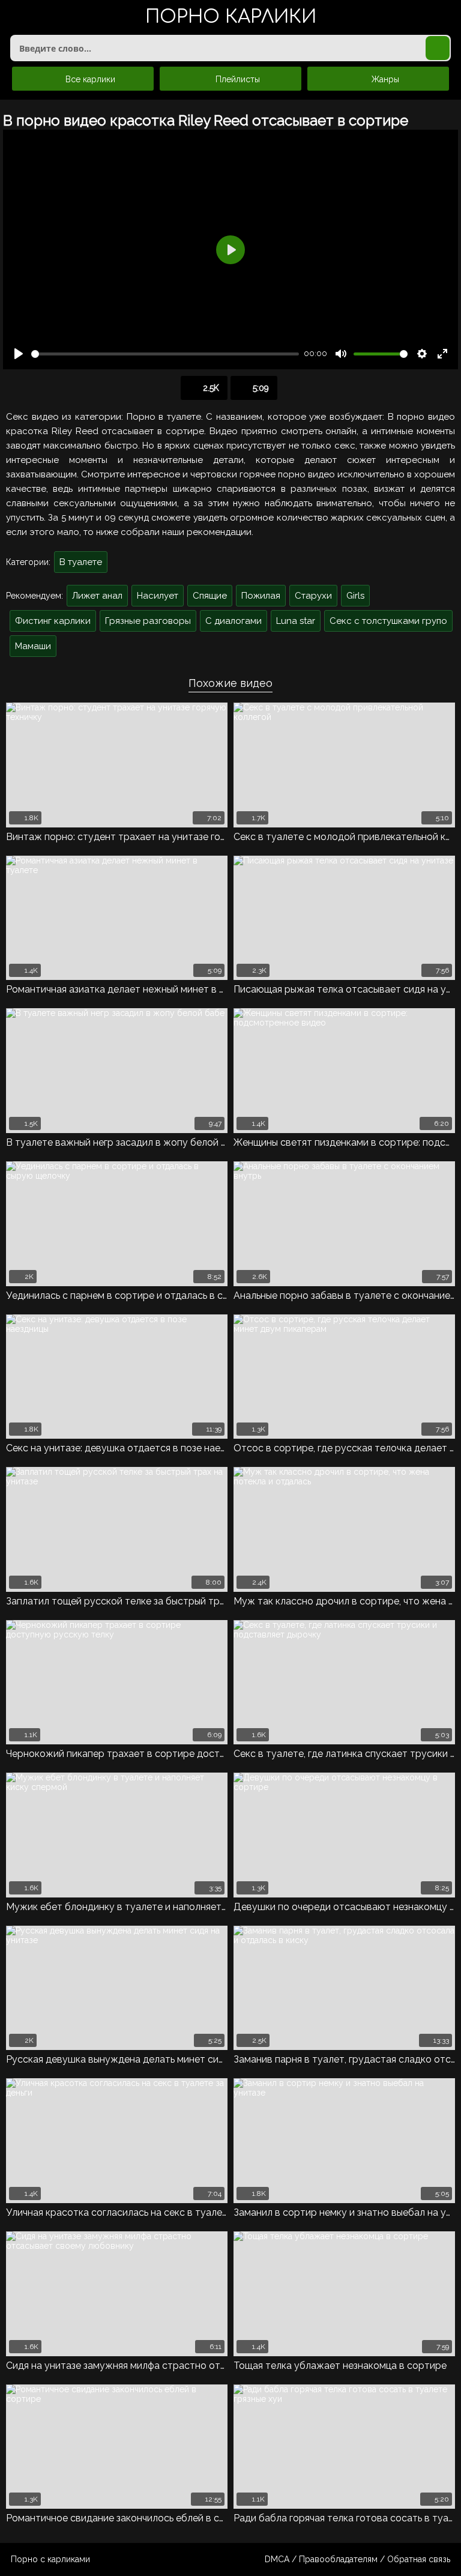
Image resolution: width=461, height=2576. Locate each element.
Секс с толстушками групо (388, 621)
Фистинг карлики (53, 621)
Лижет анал (97, 596)
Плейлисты (237, 79)
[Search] (438, 48)
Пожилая (261, 596)
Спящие (210, 596)
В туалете (81, 562)
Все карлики (89, 79)
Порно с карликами (50, 2559)
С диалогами (234, 621)
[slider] (165, 354)
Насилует (158, 596)
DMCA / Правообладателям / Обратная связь (357, 2559)
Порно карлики (231, 18)
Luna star (296, 621)
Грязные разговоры (148, 621)
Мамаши (33, 646)
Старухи (313, 596)
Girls (355, 596)
